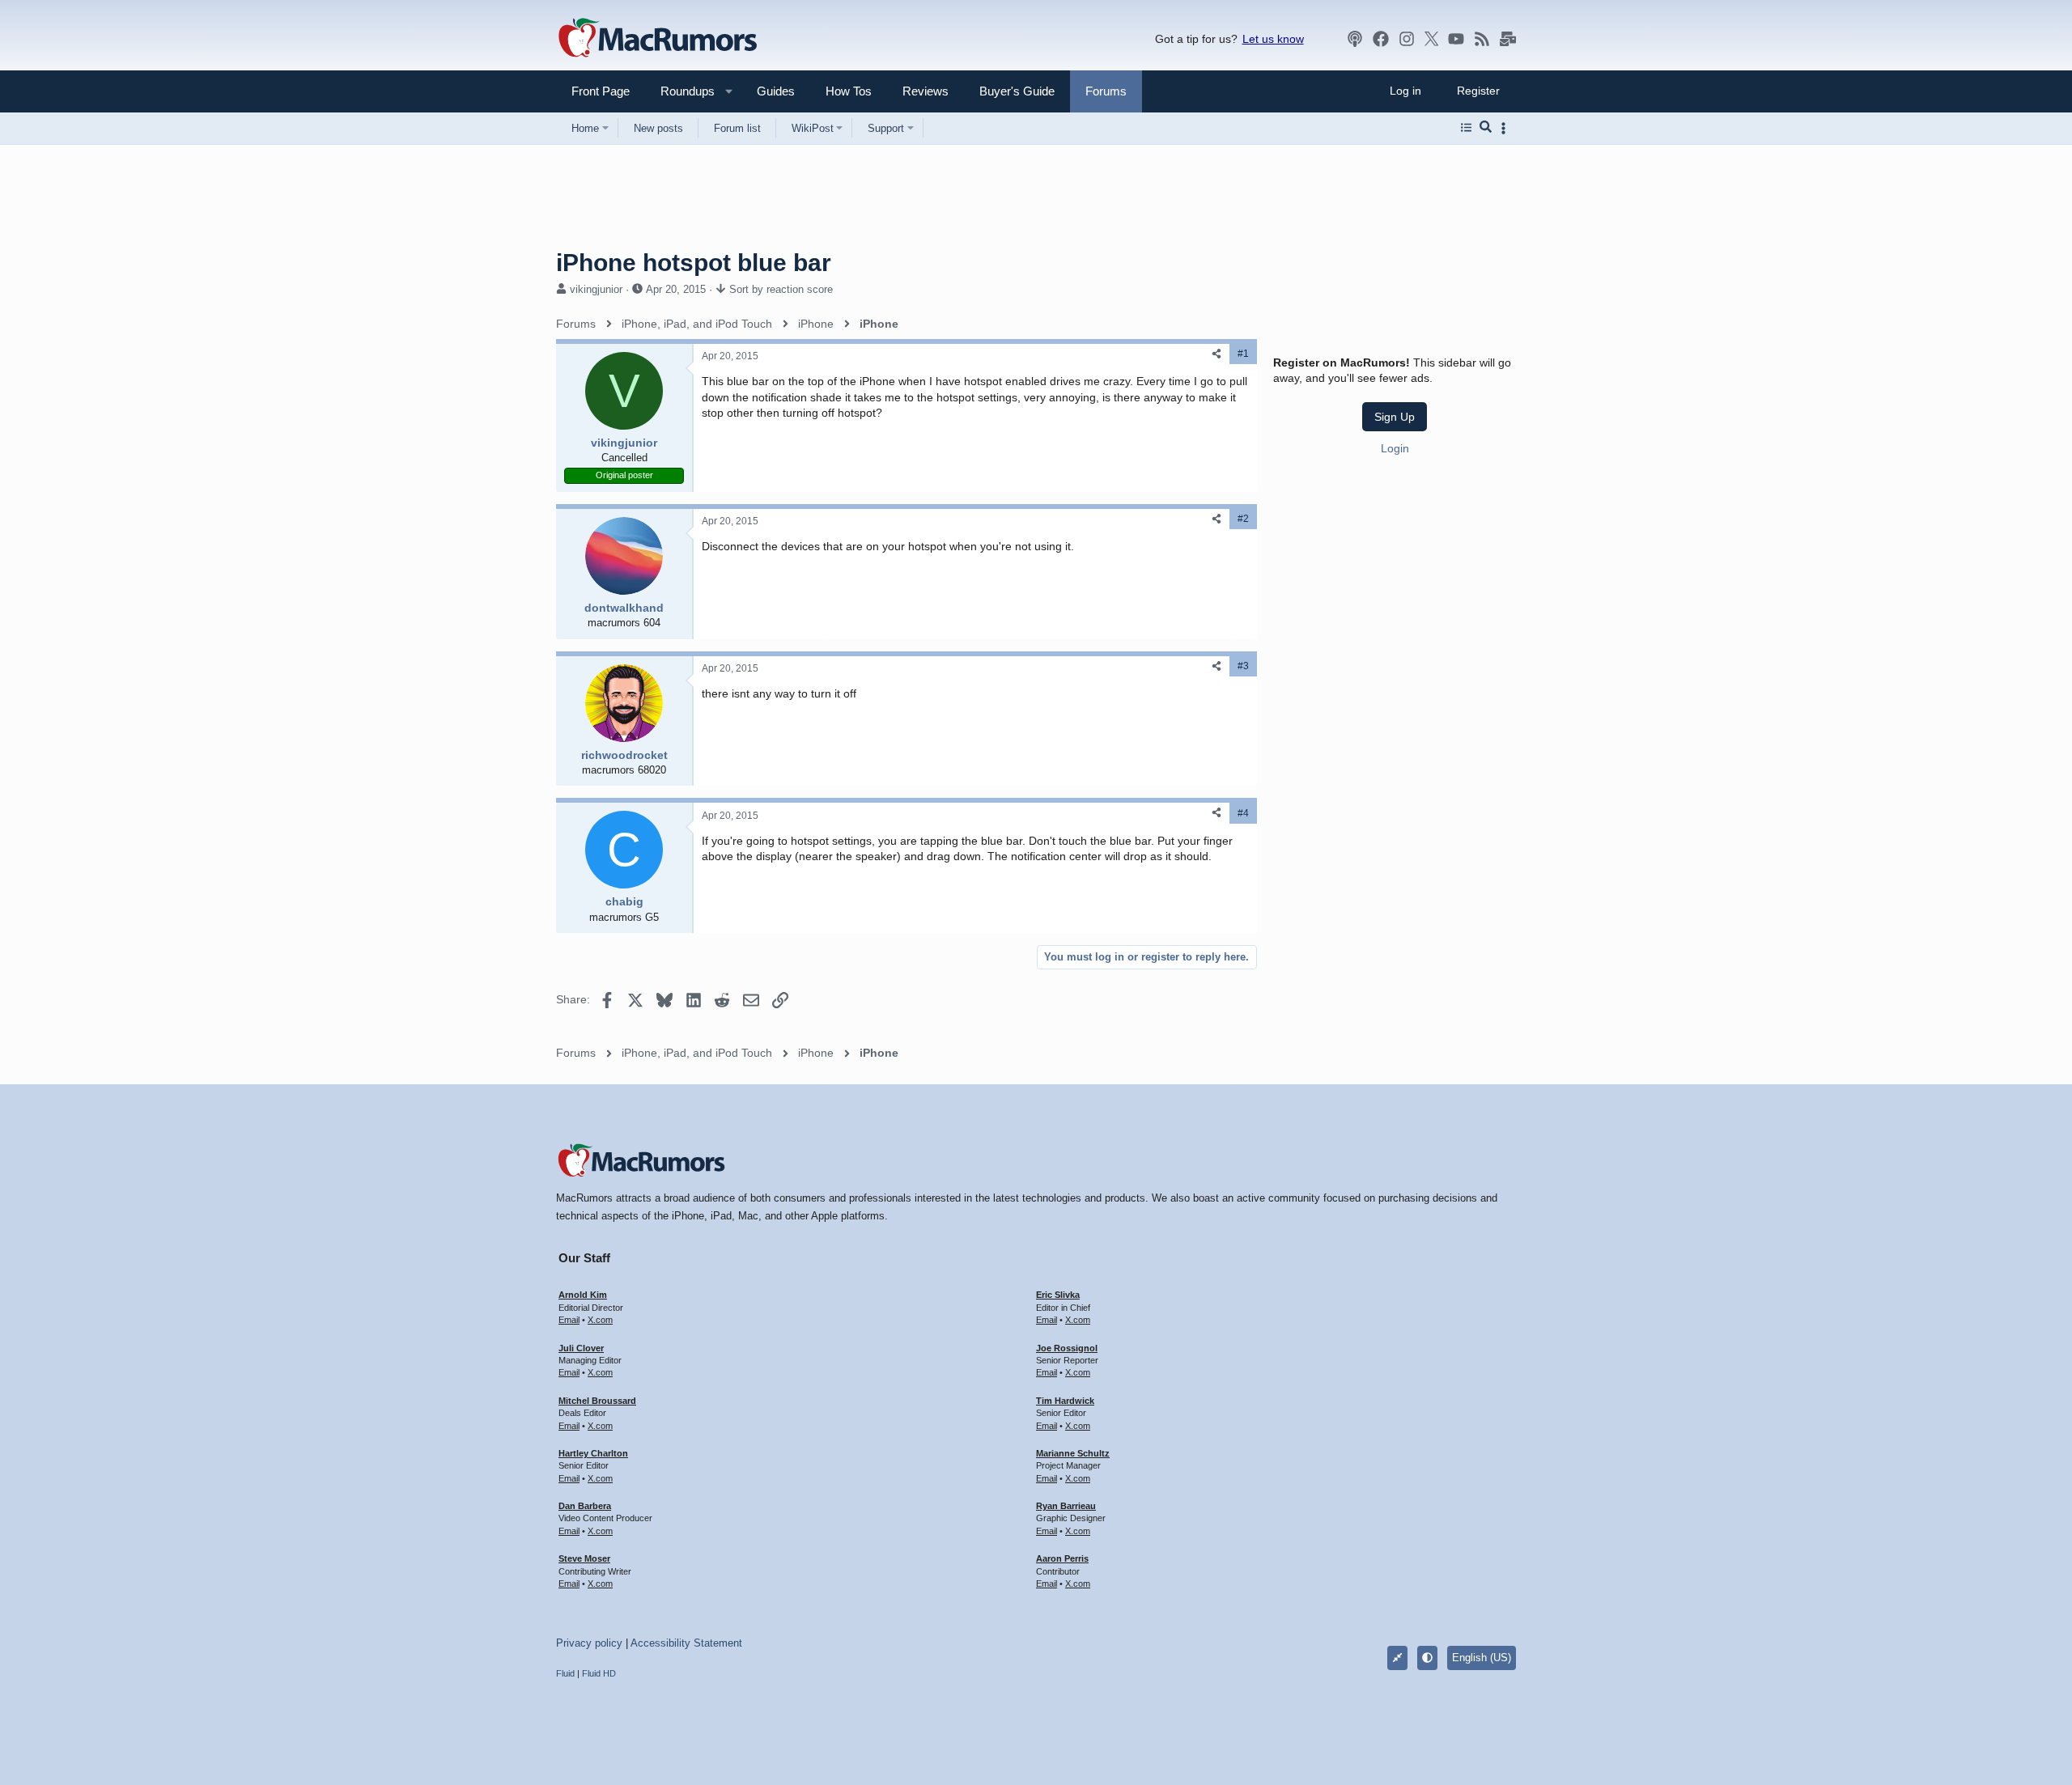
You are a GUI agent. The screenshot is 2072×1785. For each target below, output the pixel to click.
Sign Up (1395, 417)
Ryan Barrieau (1066, 1506)
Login (1395, 448)
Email (569, 1320)
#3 (1243, 666)
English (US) (1482, 1658)
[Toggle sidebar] (1506, 128)
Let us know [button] (1273, 39)
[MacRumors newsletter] (1508, 39)
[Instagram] (1407, 39)
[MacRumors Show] (1355, 39)
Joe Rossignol (1067, 1348)
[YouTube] (1456, 39)
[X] (1432, 39)
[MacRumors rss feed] (1482, 39)
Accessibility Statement (686, 1643)
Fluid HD (599, 1673)
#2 (1243, 519)
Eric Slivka (1058, 1295)
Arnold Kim (583, 1295)
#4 (1243, 813)
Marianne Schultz (1073, 1453)
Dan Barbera (585, 1506)
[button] (681, 91)
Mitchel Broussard (597, 1401)
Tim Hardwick (1065, 1401)
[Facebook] (1381, 39)
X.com (600, 1320)
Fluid (565, 1673)
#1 (1243, 354)
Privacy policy (589, 1643)
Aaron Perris (1062, 1558)
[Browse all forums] (1466, 128)
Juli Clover (581, 1348)
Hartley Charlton (593, 1453)
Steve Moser (584, 1558)
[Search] (1486, 128)
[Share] (1216, 354)
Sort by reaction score (781, 289)
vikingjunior (596, 289)
